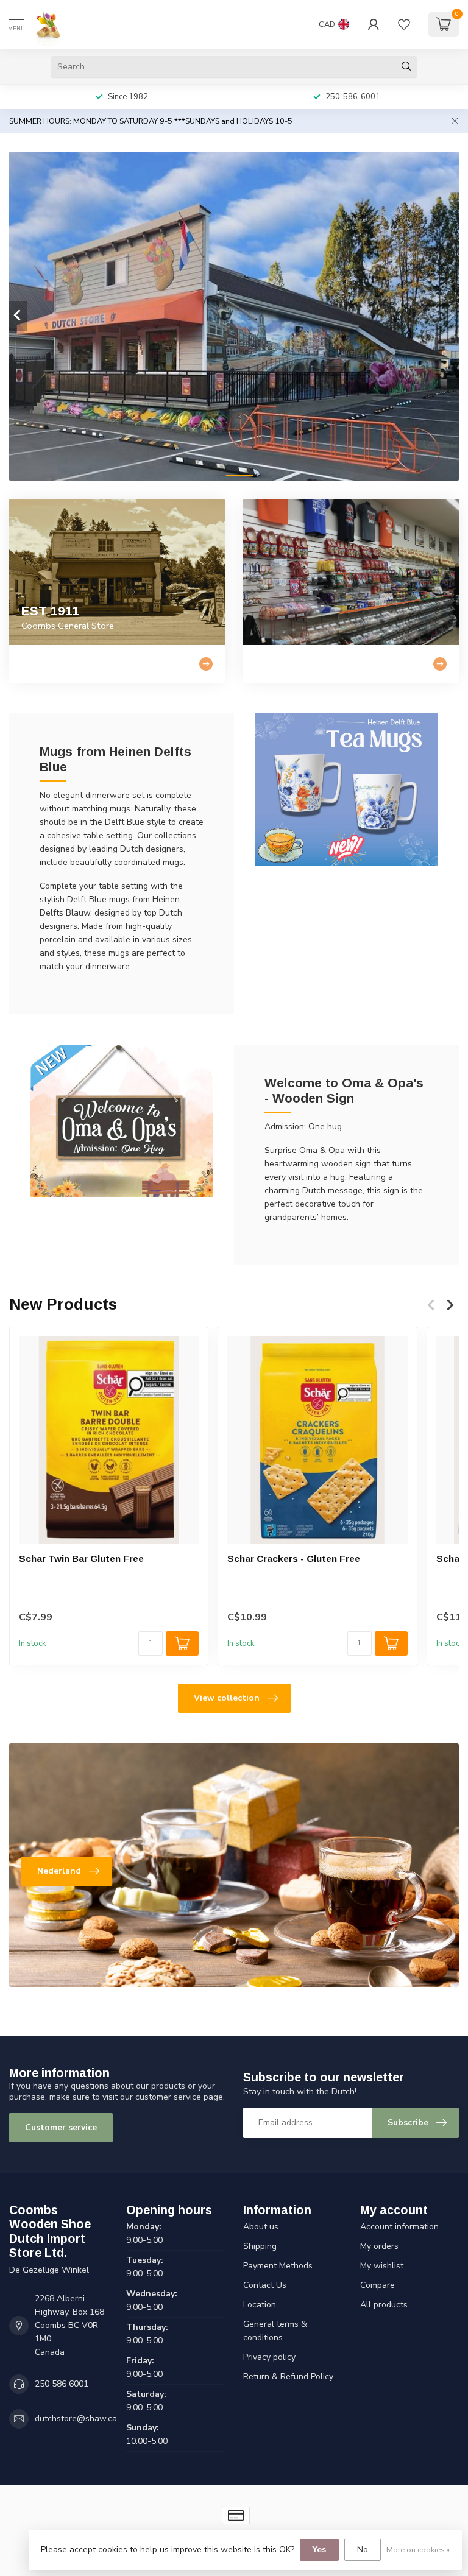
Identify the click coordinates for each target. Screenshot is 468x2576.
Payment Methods (278, 2266)
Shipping (260, 2246)
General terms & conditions (275, 2331)
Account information (399, 2227)
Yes (319, 2550)
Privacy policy (269, 2357)
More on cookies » (418, 2550)
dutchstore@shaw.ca (76, 2419)
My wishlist (382, 2266)
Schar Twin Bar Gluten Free (81, 1558)
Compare (378, 2285)
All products (384, 2305)
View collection (227, 1698)
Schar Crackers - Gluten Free (294, 1558)
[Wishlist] (404, 24)
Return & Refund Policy (288, 2377)
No (363, 2550)
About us (261, 2227)
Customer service (61, 2127)
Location (260, 2305)
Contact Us (265, 2285)
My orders (379, 2246)
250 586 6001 (62, 2384)
